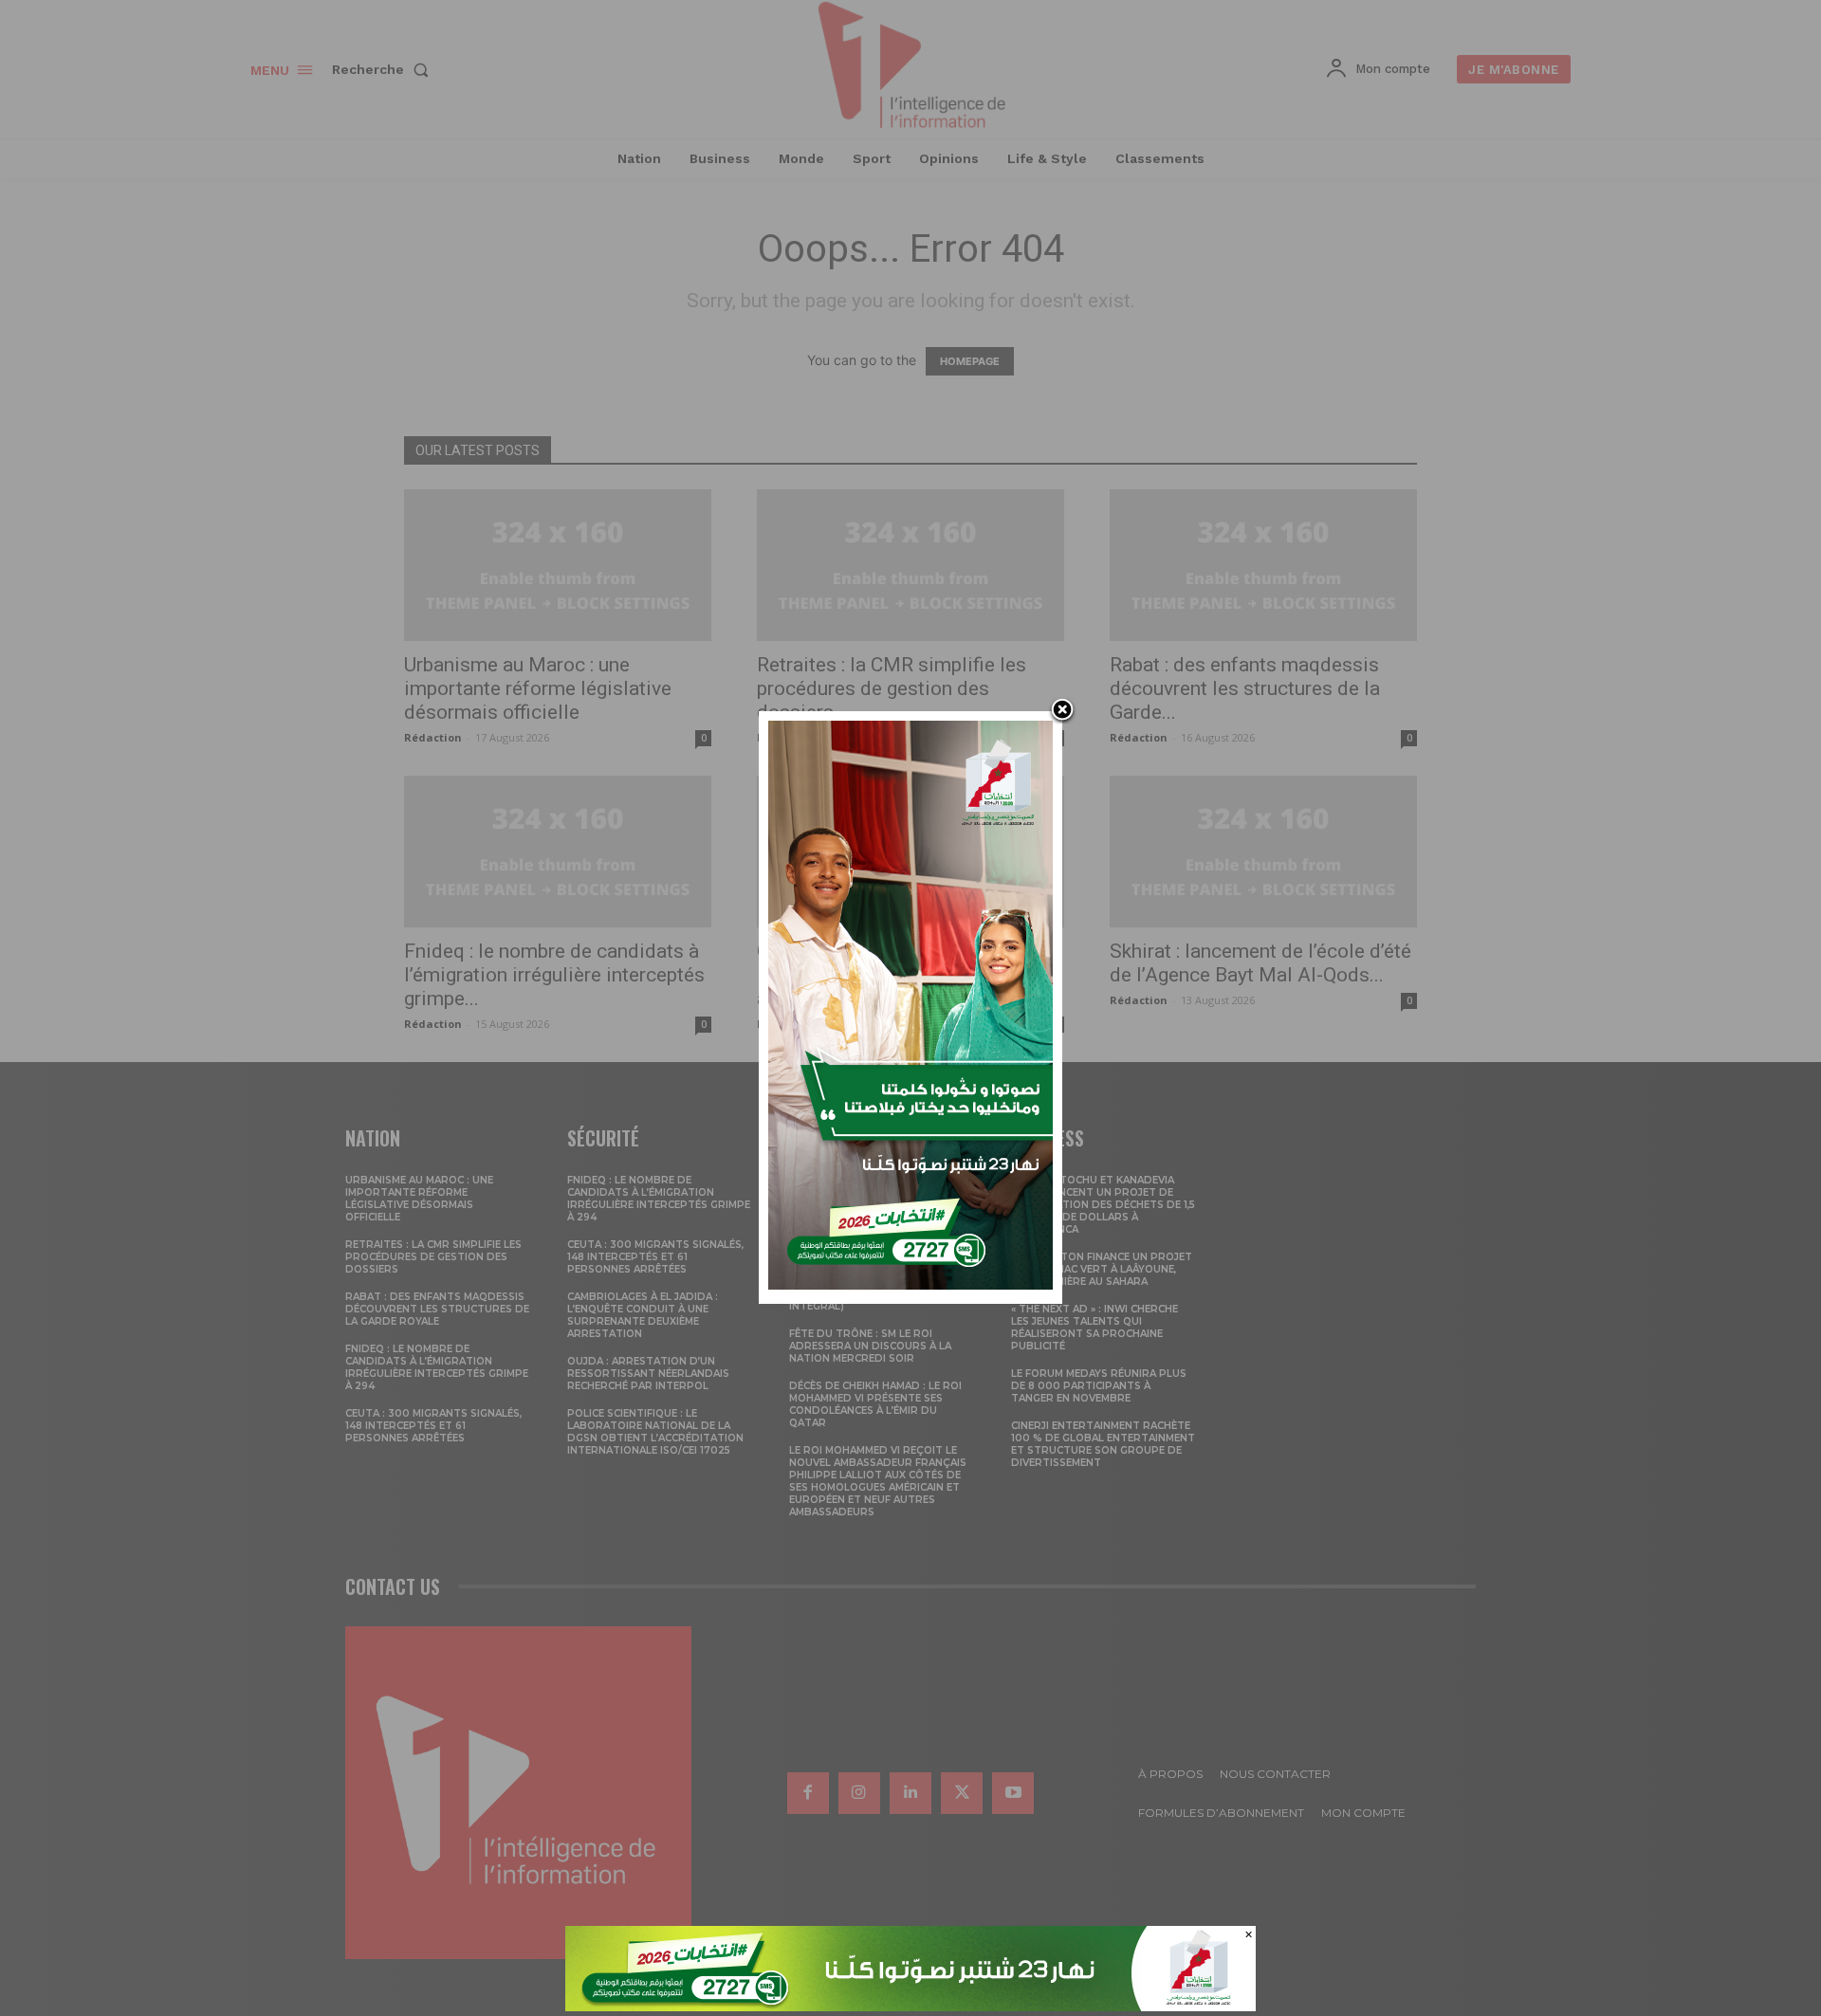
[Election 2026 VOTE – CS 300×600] (910, 1284)
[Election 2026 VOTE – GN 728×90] (910, 2006)
